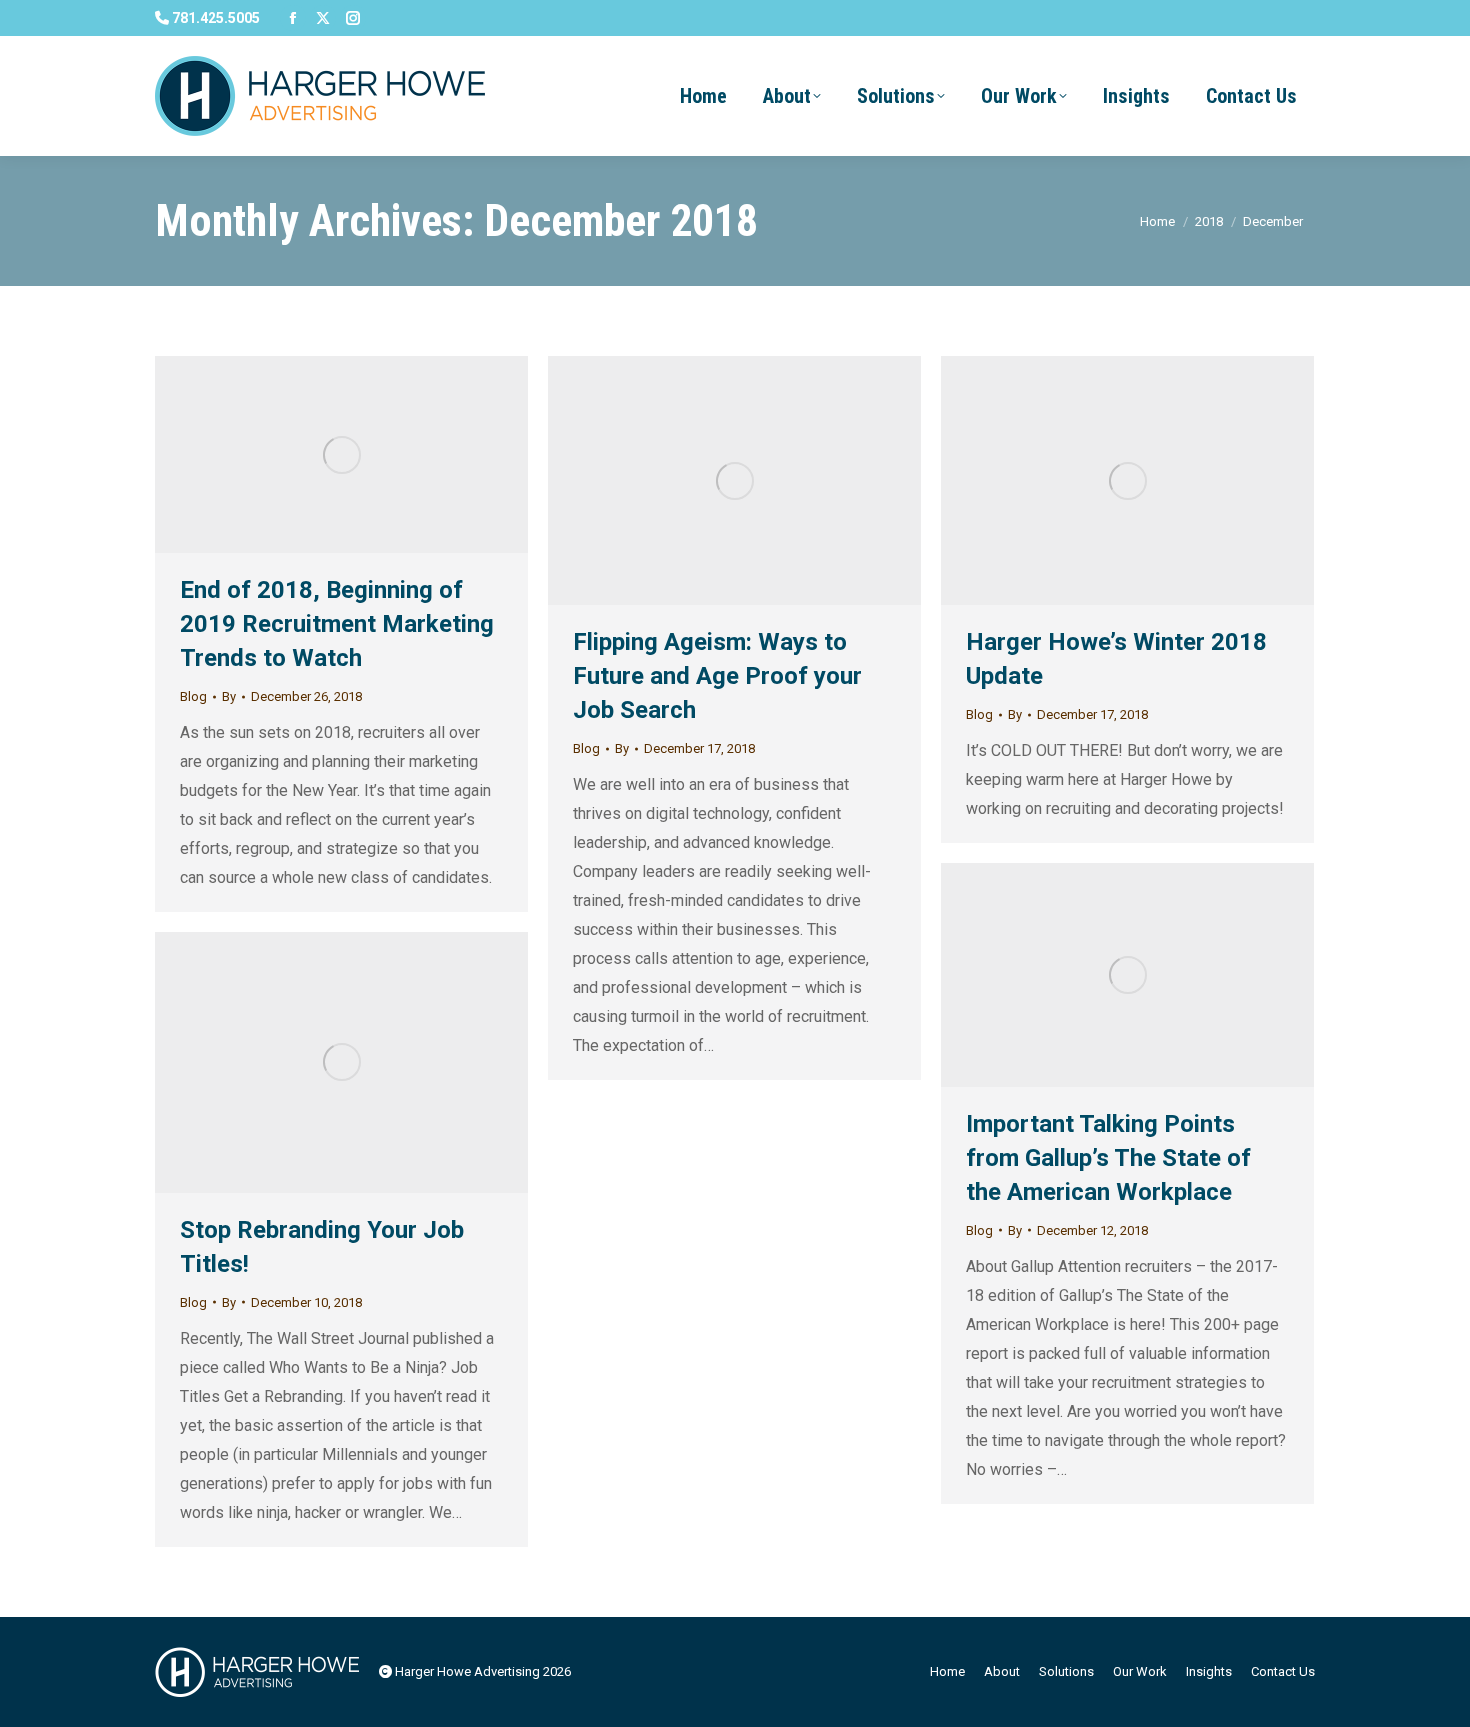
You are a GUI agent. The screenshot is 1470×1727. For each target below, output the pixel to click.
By (229, 696)
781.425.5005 (214, 18)
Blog (193, 696)
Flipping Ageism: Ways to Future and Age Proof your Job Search (717, 676)
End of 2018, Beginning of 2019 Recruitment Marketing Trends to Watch (337, 624)
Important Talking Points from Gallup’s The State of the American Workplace (1108, 1158)
